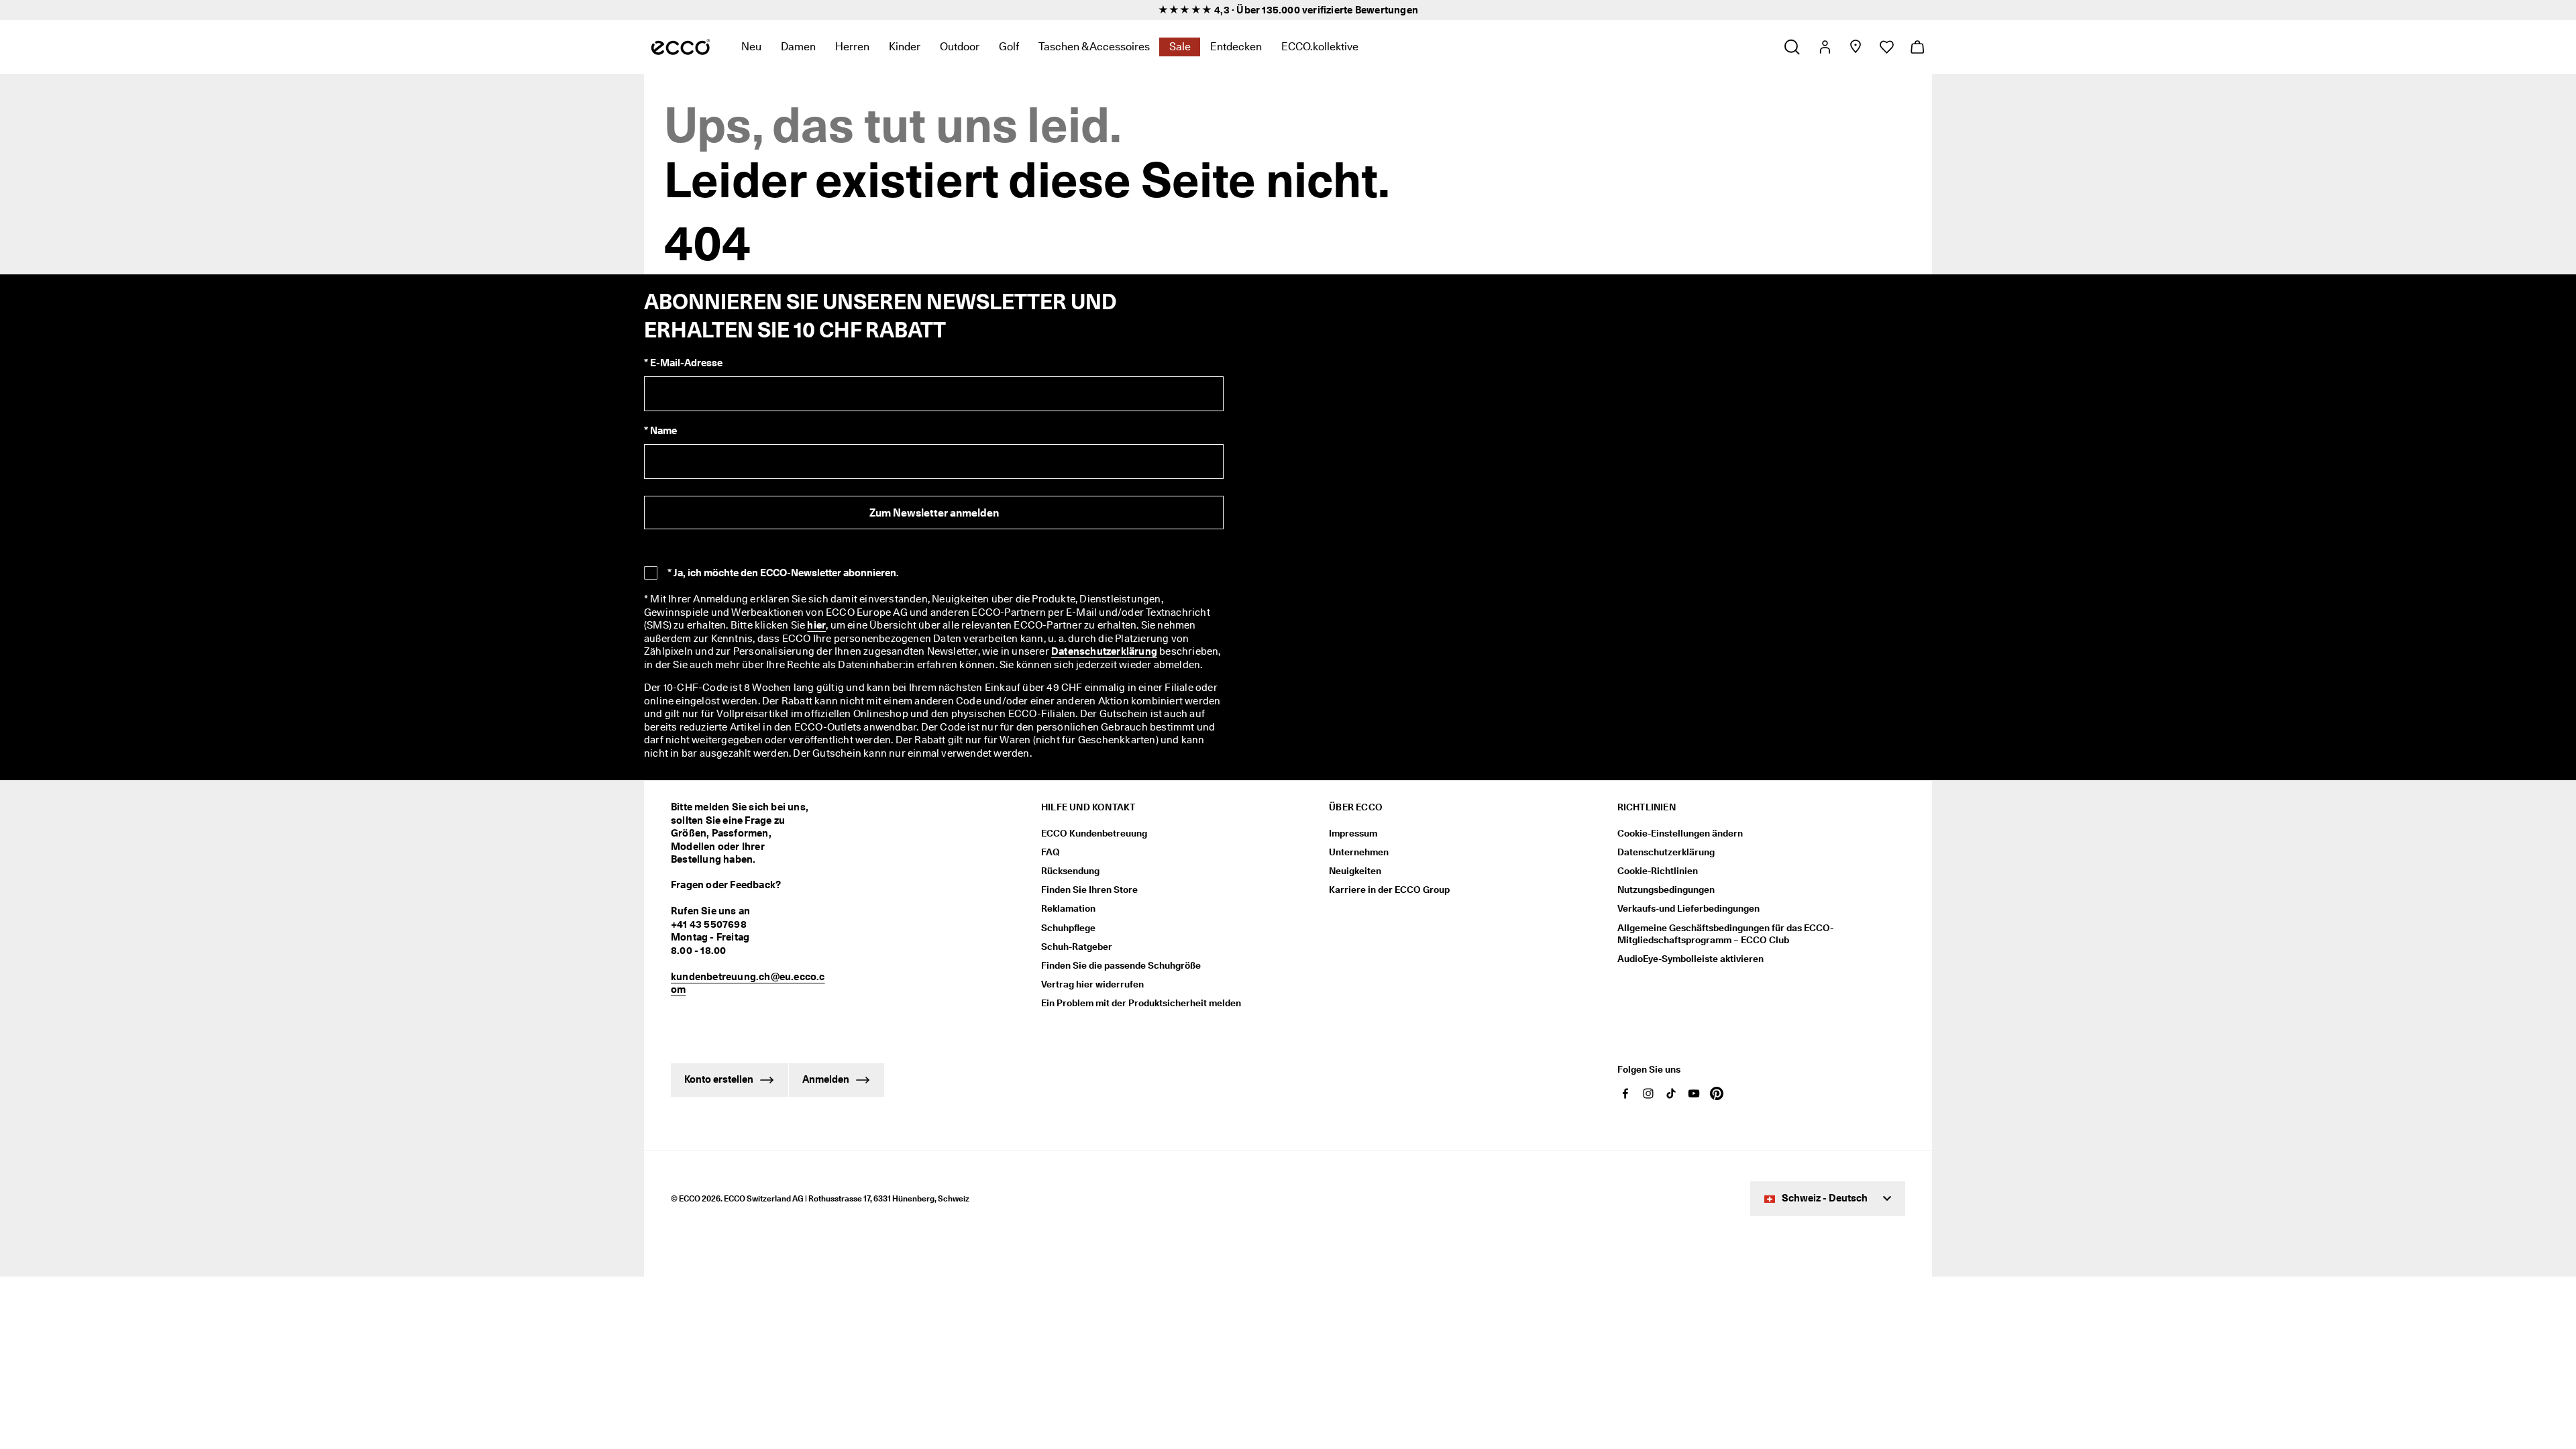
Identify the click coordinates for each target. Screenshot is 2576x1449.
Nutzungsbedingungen (1666, 890)
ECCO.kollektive (1320, 47)
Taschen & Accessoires (1094, 47)
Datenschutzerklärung (1104, 651)
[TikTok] (1671, 1093)
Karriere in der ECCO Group (1389, 890)
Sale (1180, 47)
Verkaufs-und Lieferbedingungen (1688, 908)
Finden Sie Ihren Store (1089, 890)
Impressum (1353, 833)
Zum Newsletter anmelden (934, 513)
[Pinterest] (1717, 1093)
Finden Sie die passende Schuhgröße (1121, 965)
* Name (660, 431)
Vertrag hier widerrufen (1092, 984)
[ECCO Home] (681, 47)
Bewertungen (1387, 10)
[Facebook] (1625, 1093)
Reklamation (1068, 908)
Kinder (905, 47)
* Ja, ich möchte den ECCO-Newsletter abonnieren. (783, 573)
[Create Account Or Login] (1824, 47)
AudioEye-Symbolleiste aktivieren (1690, 959)
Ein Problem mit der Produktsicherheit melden (1141, 1003)
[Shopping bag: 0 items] (1917, 47)
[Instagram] (1648, 1093)
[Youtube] (1694, 1093)
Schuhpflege (1068, 928)
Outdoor (960, 47)
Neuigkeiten (1355, 871)
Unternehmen (1359, 852)
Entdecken (1236, 47)
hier (816, 625)
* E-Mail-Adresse (683, 363)
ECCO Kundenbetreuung (1094, 833)
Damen (798, 47)
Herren (852, 47)
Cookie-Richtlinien (1658, 871)
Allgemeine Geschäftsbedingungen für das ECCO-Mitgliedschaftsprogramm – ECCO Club (1725, 934)
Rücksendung (1070, 871)
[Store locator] (1855, 47)
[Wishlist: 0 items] (1886, 47)
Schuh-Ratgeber (1077, 947)
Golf (1009, 47)
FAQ (1051, 852)
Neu (751, 47)
